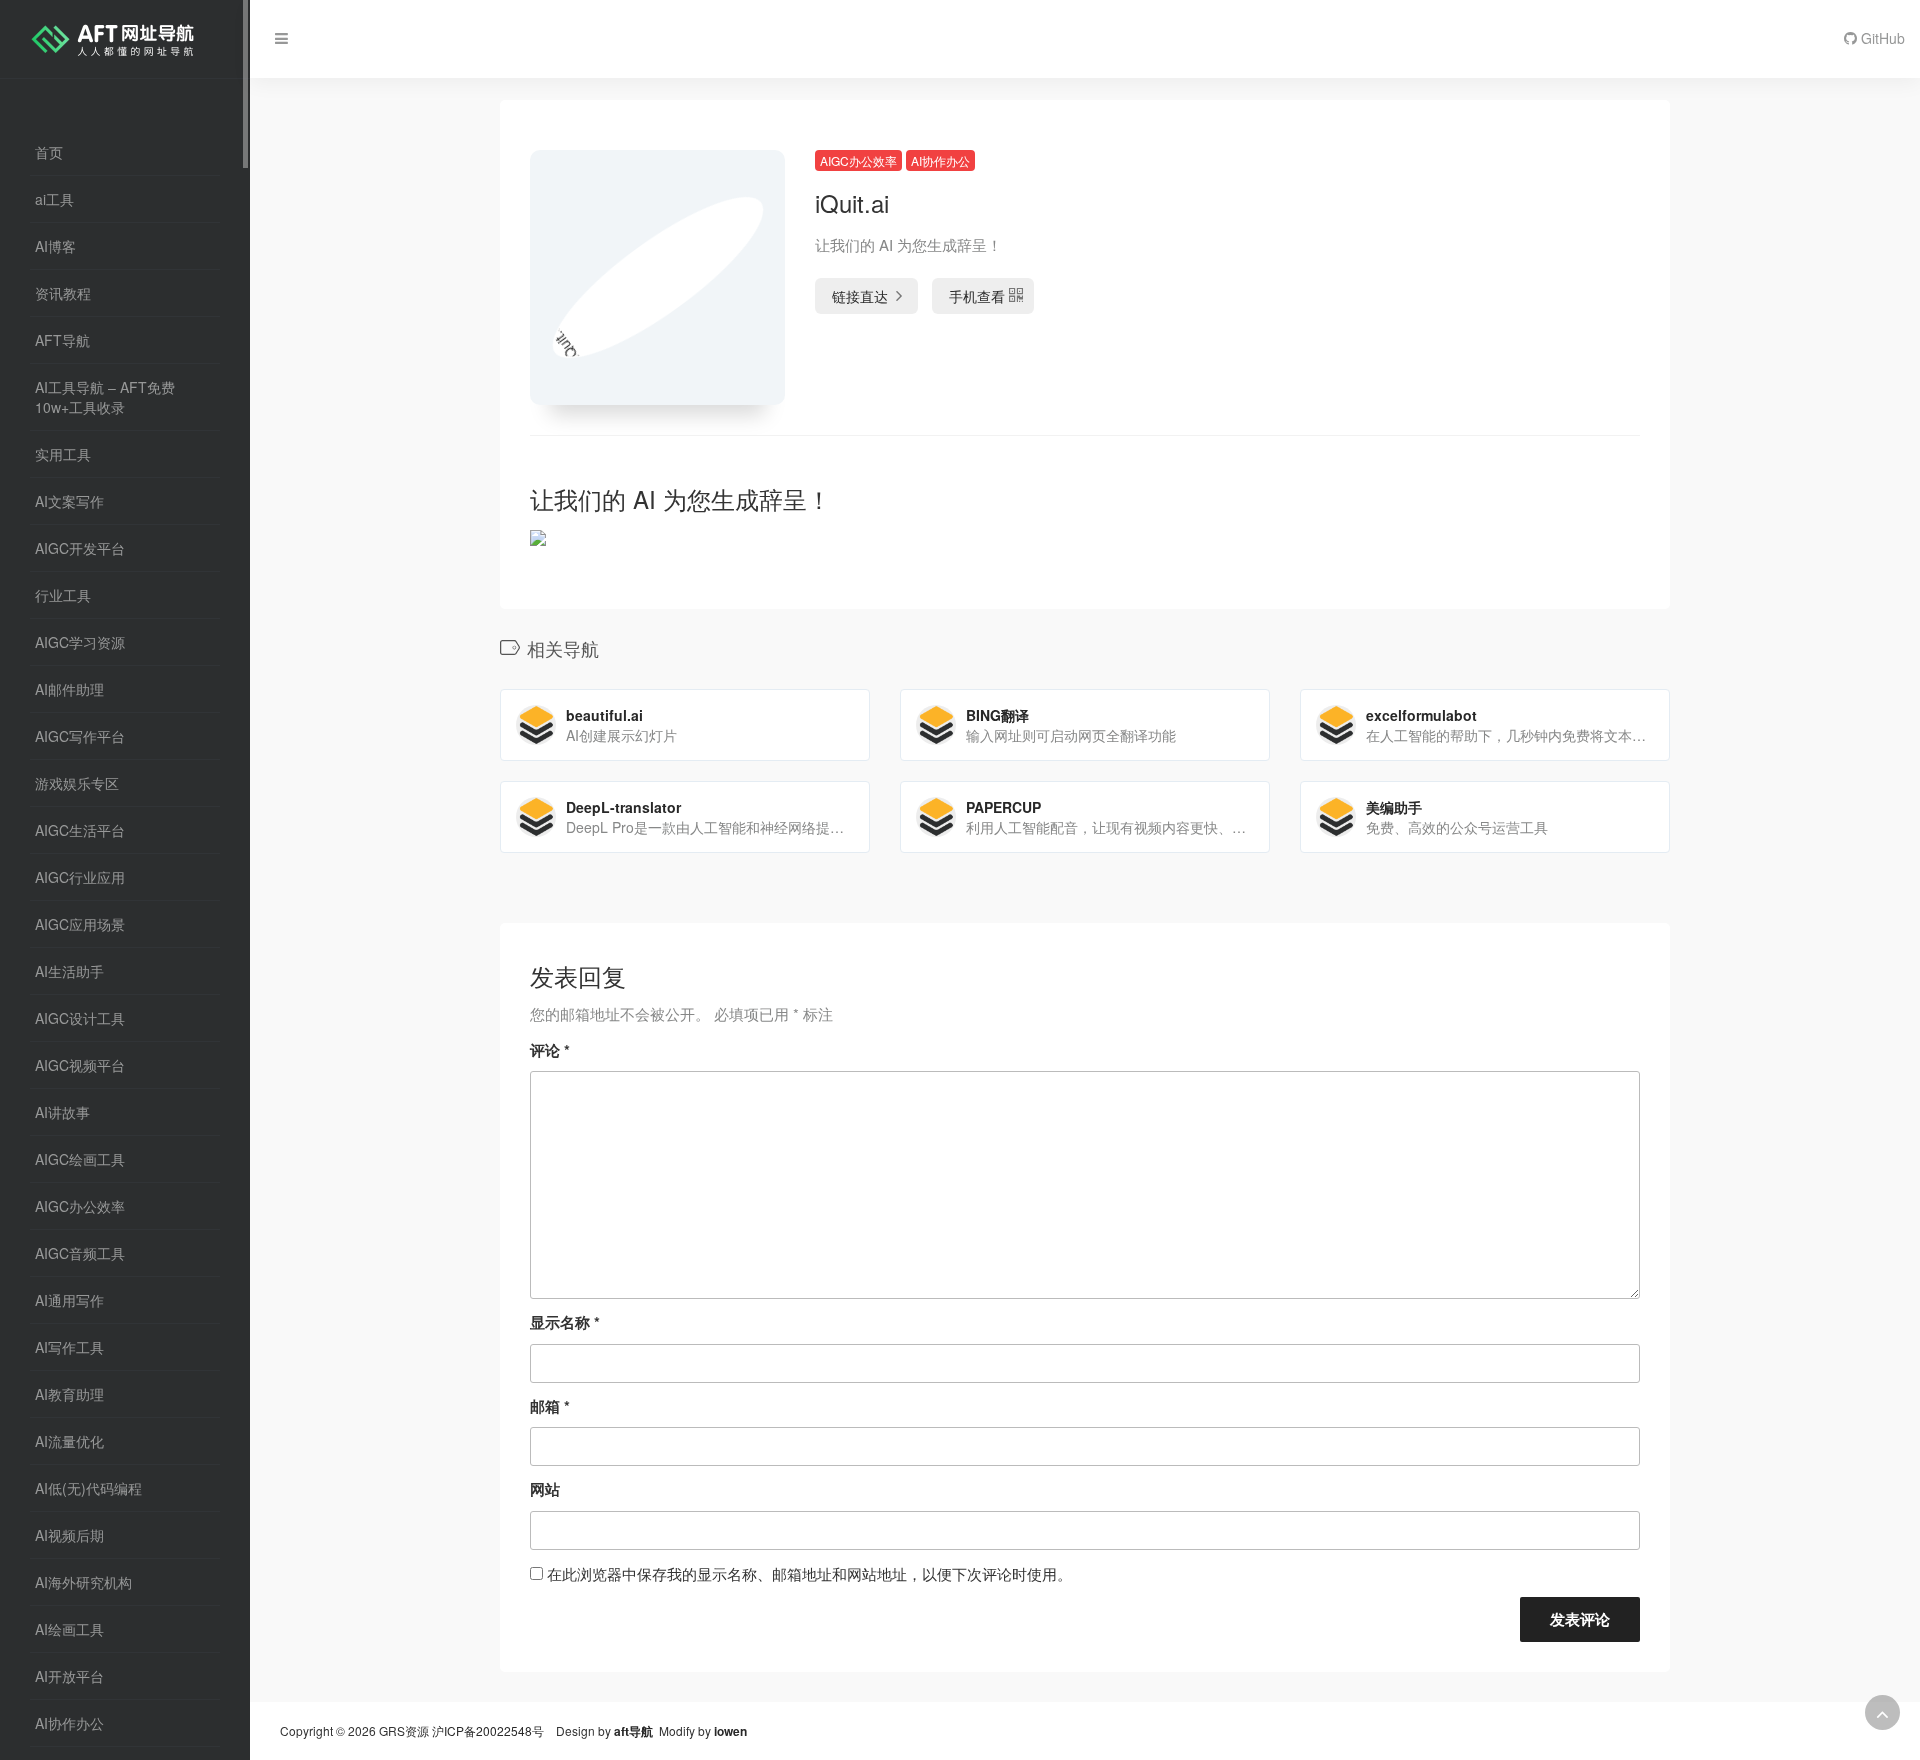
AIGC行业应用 (80, 877)
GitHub (1881, 38)
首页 (49, 152)
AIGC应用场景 (80, 924)
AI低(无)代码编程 (88, 1488)
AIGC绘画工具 (80, 1159)
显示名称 (565, 1322)
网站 (545, 1489)
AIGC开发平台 (80, 548)
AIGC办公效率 (80, 1206)
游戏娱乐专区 (77, 783)
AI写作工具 (69, 1347)
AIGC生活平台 (80, 830)
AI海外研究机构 (83, 1582)
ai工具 (54, 199)
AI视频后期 (69, 1535)
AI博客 (55, 246)
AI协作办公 (69, 1723)
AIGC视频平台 (80, 1065)
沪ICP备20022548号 (488, 1730)
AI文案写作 (69, 501)
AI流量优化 (69, 1441)
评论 (550, 1050)
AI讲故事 (62, 1112)
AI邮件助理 (69, 689)
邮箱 (550, 1406)
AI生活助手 (69, 971)
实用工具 (63, 454)
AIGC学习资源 (80, 642)
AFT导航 (62, 340)
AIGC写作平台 (80, 736)
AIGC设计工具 (80, 1018)
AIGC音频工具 (80, 1253)
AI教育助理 (69, 1394)
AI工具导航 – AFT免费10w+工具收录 (105, 397)
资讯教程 (63, 293)
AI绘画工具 (69, 1629)
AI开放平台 (69, 1676)
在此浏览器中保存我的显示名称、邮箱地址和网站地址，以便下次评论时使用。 (809, 1573)
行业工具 (63, 595)
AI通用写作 (69, 1300)
